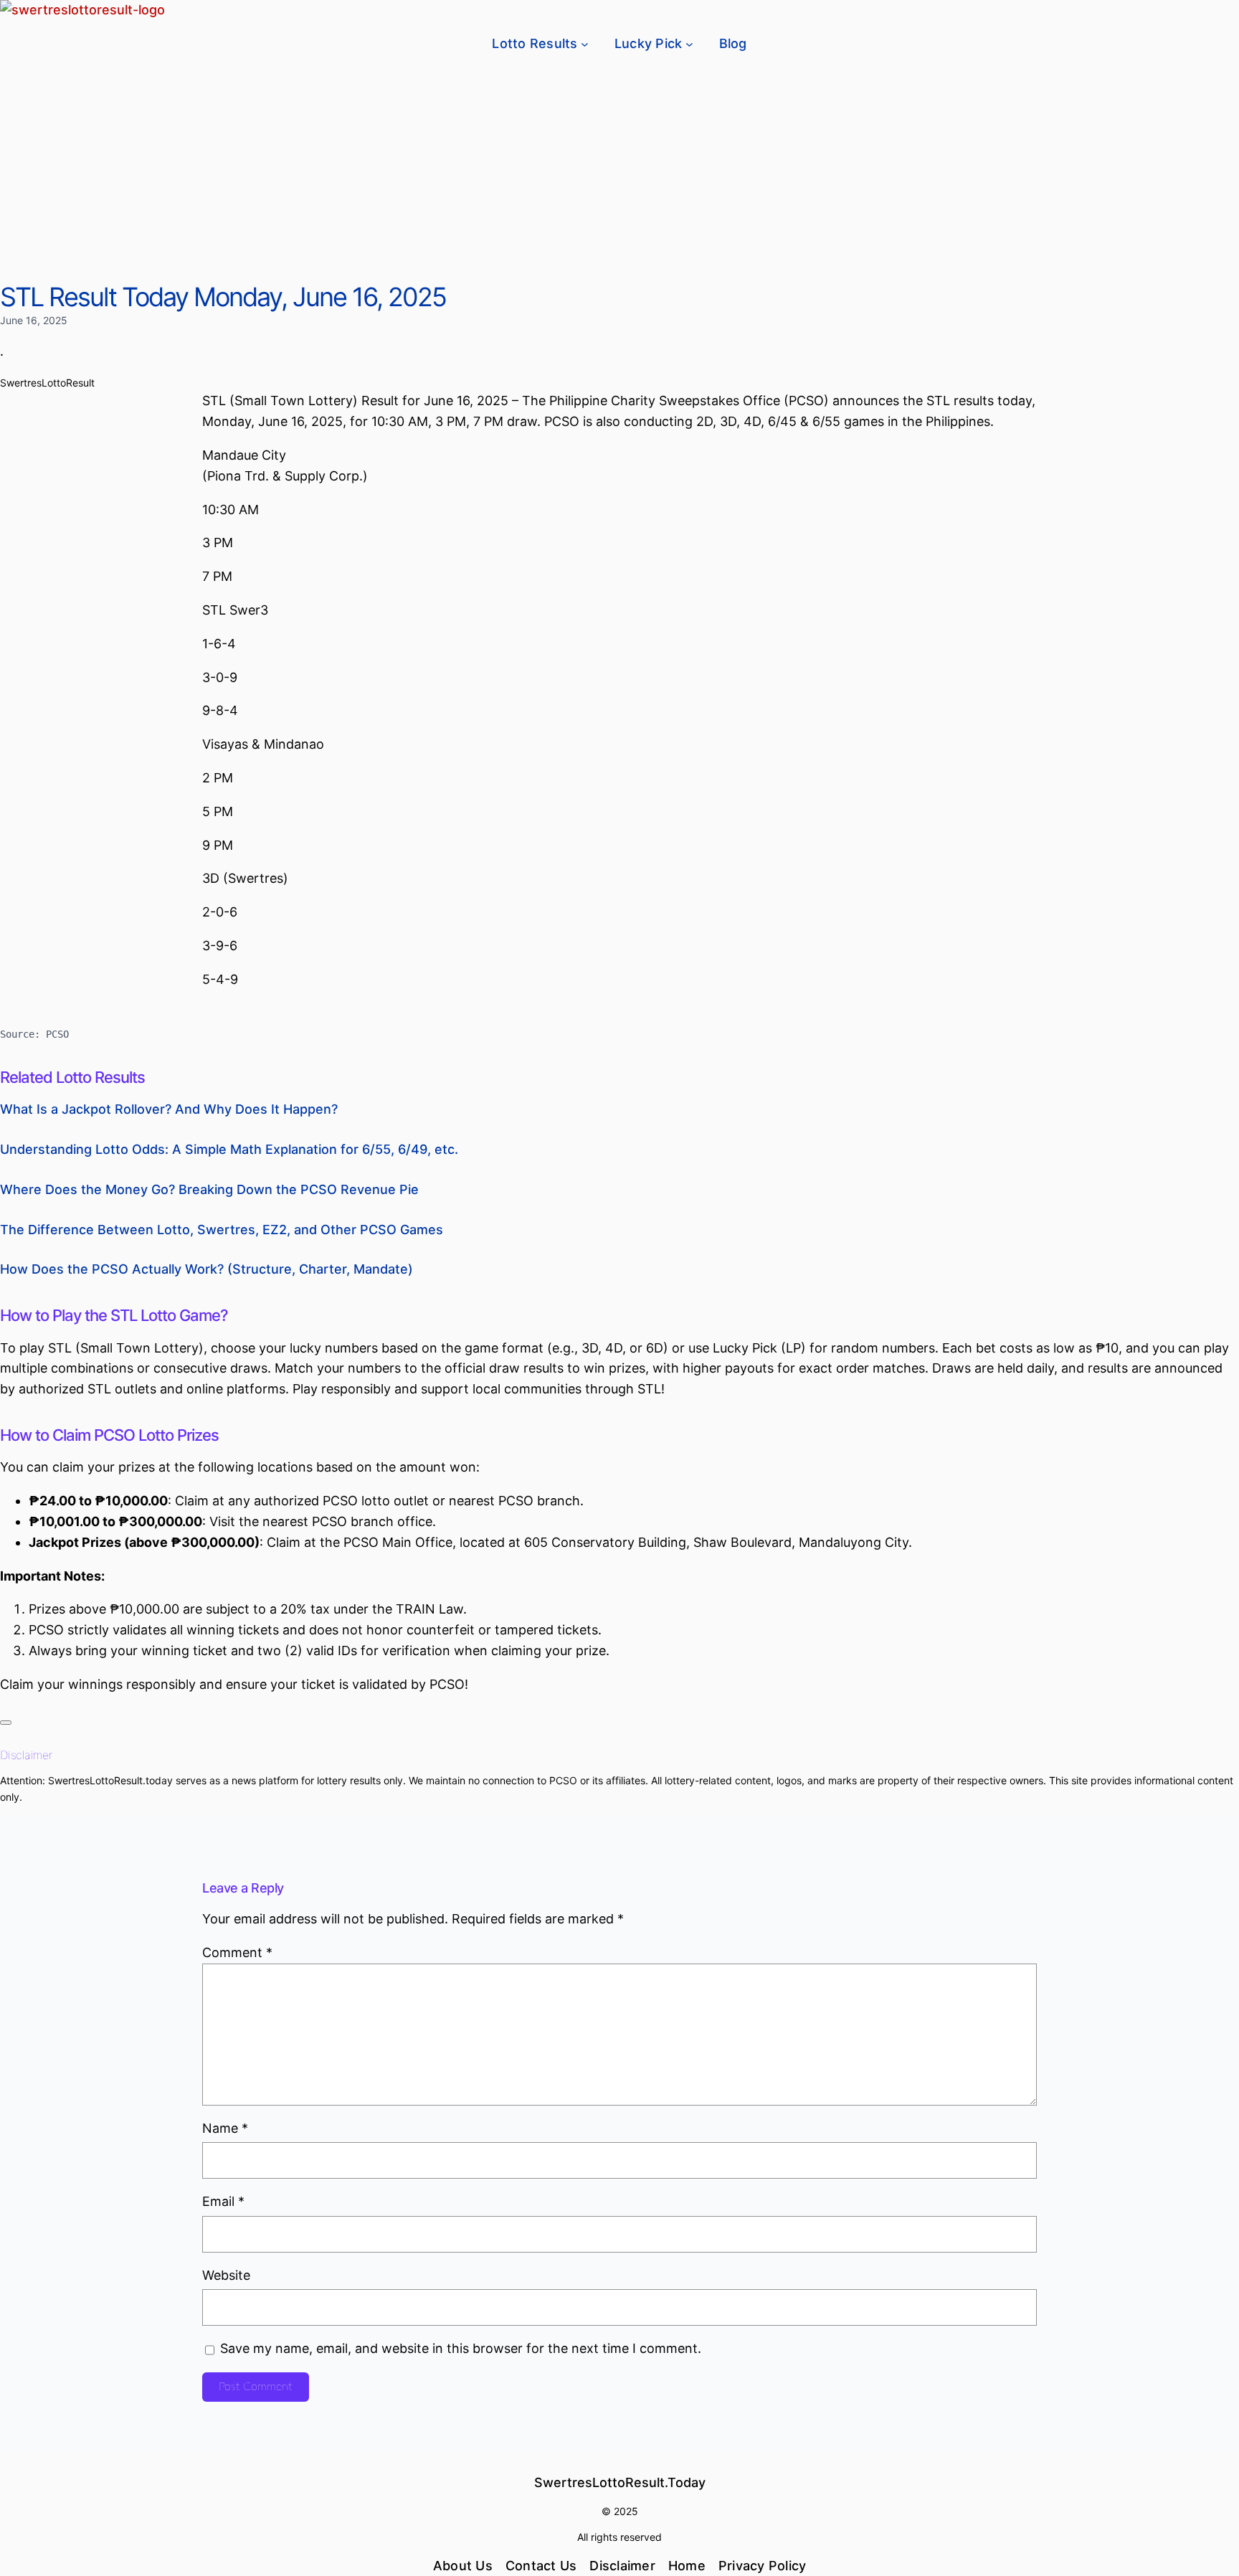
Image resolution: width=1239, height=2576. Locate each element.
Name (225, 2128)
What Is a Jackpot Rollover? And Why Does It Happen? (169, 1109)
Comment (237, 1952)
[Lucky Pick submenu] (689, 44)
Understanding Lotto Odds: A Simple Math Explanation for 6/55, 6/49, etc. (229, 1149)
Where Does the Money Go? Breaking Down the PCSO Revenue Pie (209, 1189)
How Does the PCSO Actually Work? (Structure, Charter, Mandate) (206, 1269)
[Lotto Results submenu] (585, 44)
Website (226, 2275)
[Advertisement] (619, 174)
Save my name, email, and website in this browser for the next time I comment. (461, 2348)
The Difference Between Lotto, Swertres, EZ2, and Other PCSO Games (222, 1230)
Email (223, 2201)
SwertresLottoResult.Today (620, 2482)
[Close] (6, 1723)
